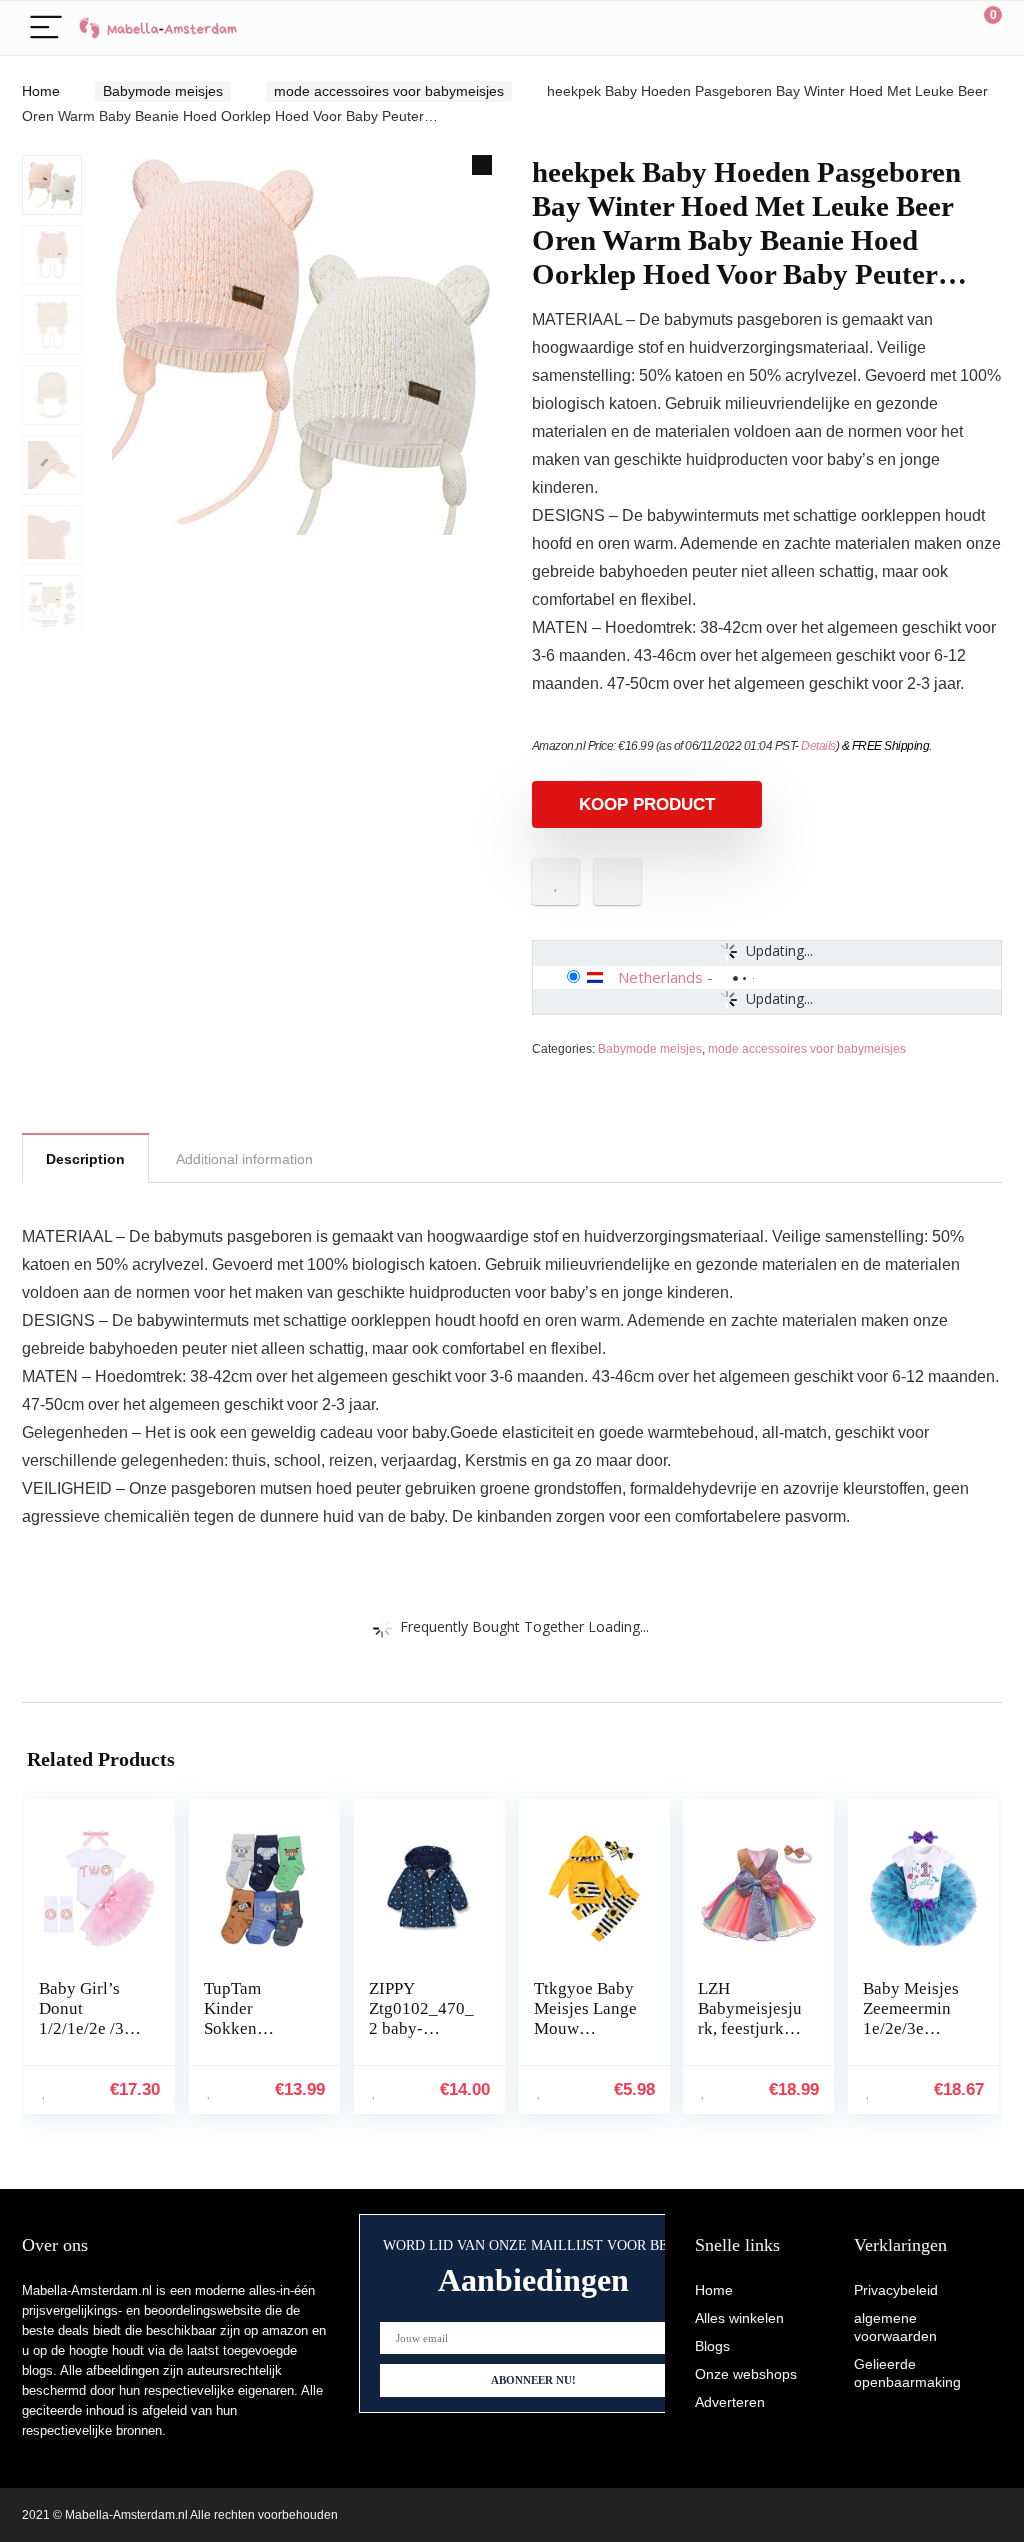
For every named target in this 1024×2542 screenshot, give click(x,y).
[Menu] (46, 28)
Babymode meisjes (163, 91)
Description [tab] (85, 1159)
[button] (482, 165)
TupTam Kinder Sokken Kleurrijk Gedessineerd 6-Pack (252, 2038)
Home (41, 91)
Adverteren (730, 2402)
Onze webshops (746, 2374)
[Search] (897, 28)
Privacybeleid (896, 2290)
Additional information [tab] (244, 1159)
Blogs (712, 2346)
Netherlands (660, 977)
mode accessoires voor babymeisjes (389, 91)
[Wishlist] (939, 28)
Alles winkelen (739, 2318)
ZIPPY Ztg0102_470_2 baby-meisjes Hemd (421, 2018)
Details (818, 746)
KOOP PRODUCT (647, 804)
